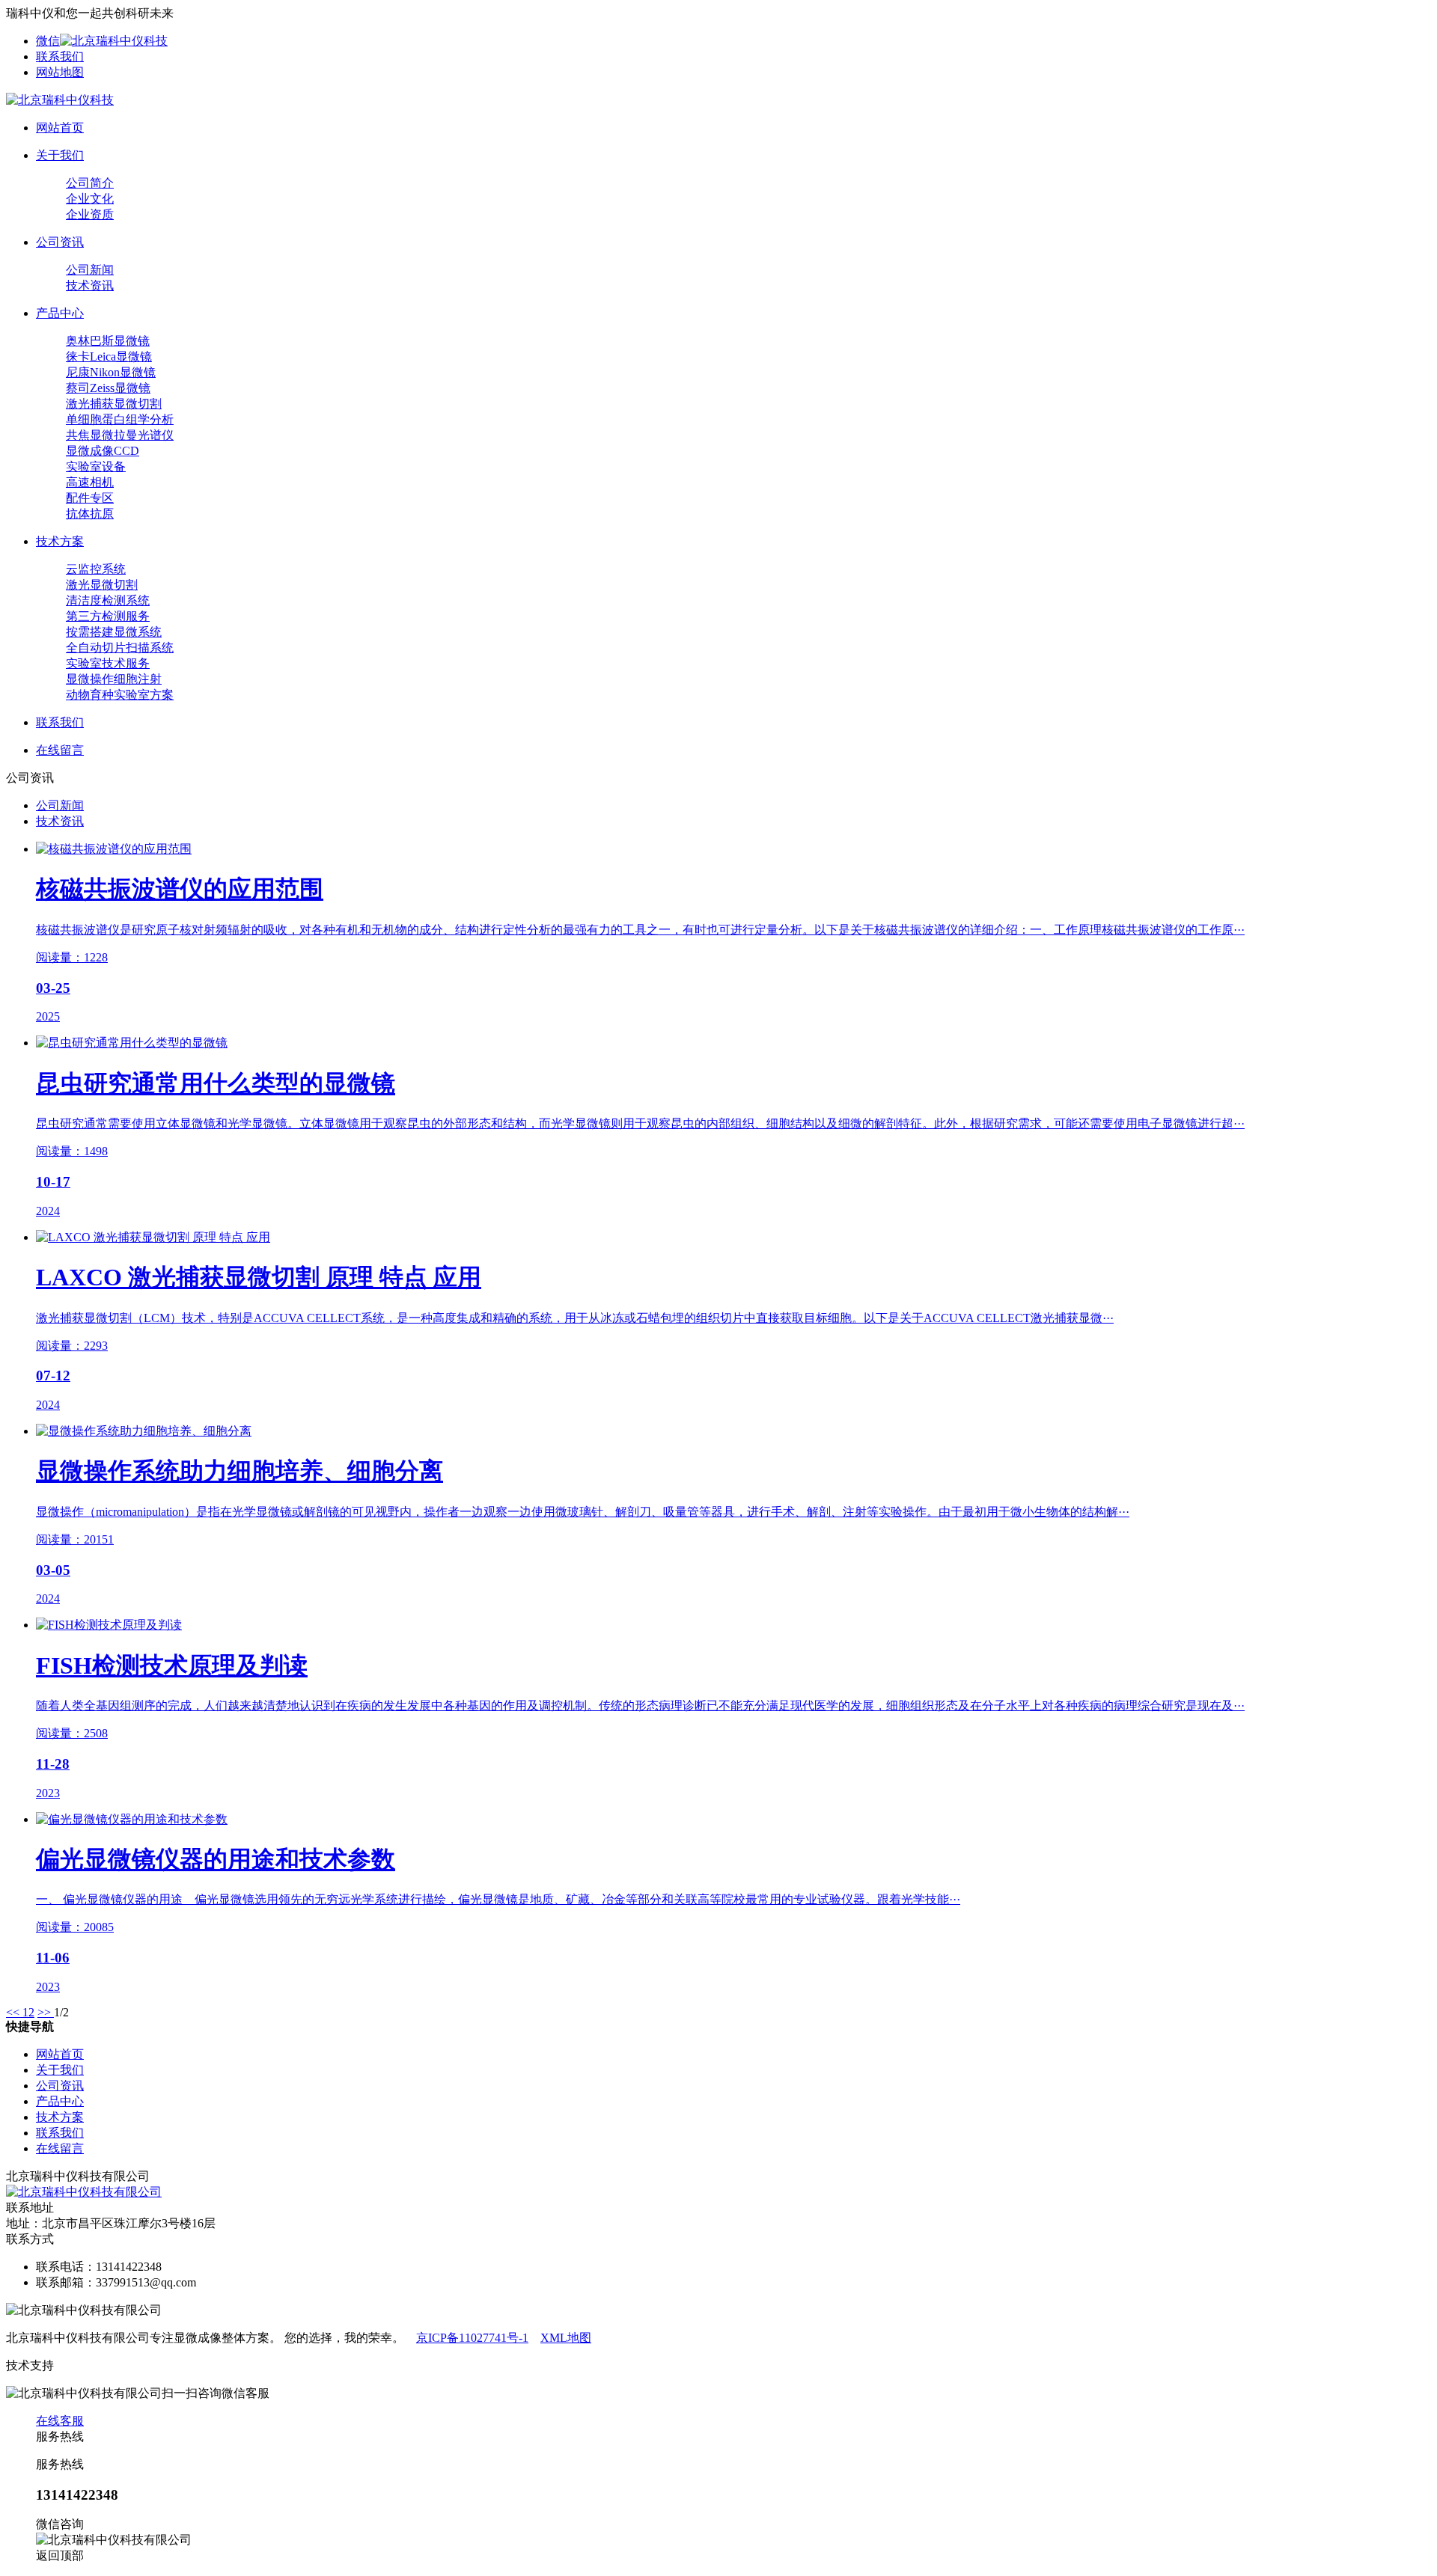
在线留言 (60, 2148)
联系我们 (60, 56)
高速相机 (90, 482)
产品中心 (60, 2101)
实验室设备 (96, 466)
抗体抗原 (90, 514)
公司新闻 (90, 270)
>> (46, 2012)
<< (14, 2012)
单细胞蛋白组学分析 (120, 419)
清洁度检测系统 (108, 600)
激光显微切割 (102, 585)
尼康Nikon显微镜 (111, 372)
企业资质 (90, 214)
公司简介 (90, 183)
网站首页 (60, 2054)
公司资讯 (60, 2086)
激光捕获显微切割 (114, 404)
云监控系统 (96, 569)
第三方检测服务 (108, 616)
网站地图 (60, 72)
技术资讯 (90, 285)
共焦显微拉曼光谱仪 (120, 435)
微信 (48, 41)
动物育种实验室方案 (120, 695)
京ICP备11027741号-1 (472, 2338)
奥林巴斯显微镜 (108, 341)
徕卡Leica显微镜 (109, 357)
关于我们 (60, 2070)
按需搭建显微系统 (114, 632)
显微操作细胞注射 (114, 679)
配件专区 (90, 498)
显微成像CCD (103, 451)
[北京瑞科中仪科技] (60, 100)
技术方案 (60, 2117)
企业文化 (90, 199)
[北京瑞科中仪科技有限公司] (84, 2192)
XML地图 (566, 2338)
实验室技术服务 (108, 663)
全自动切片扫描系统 (120, 648)
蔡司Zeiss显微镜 (108, 388)
